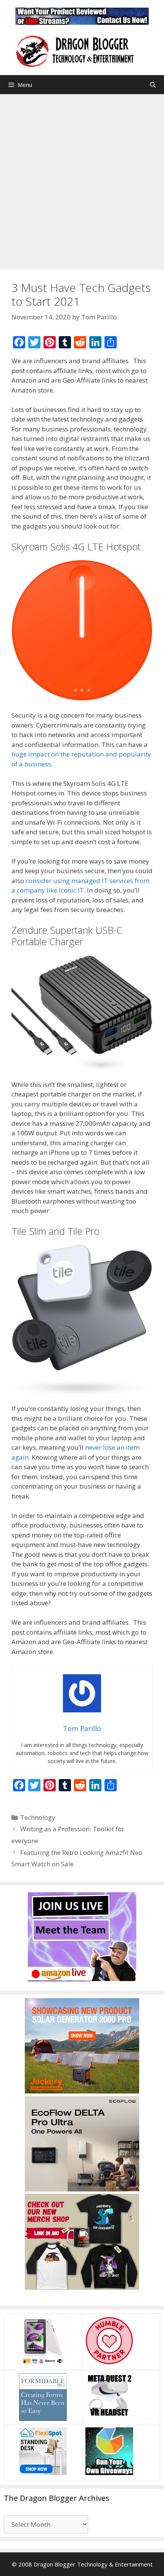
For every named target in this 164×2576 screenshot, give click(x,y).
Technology (38, 1817)
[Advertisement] (82, 180)
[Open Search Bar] (153, 85)
